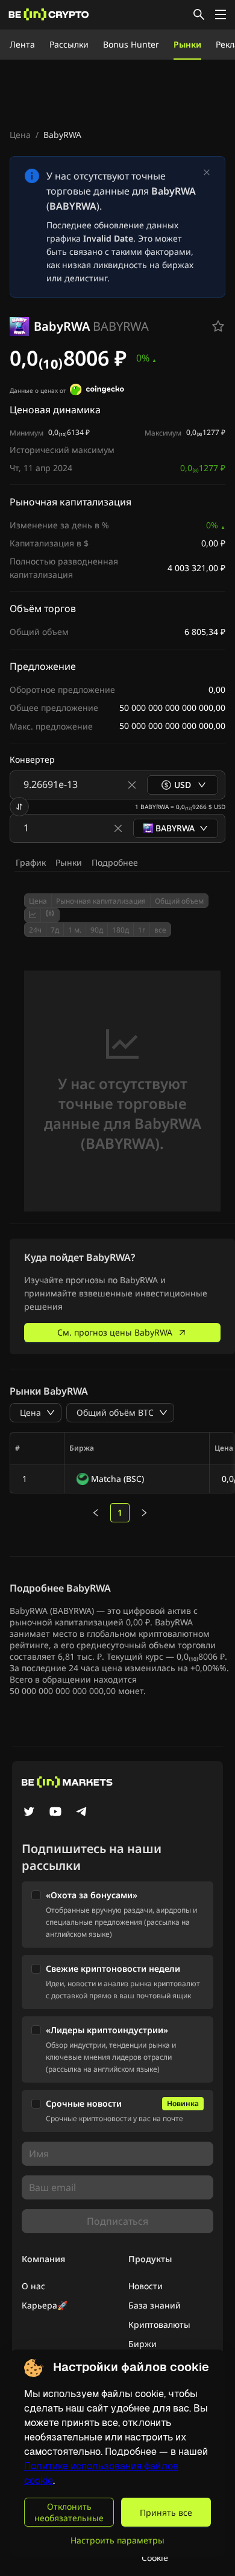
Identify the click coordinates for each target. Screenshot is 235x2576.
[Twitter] (29, 1813)
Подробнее (115, 862)
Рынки (187, 44)
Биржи (143, 2344)
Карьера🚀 (45, 2305)
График (31, 862)
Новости (146, 2286)
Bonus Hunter (131, 44)
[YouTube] (55, 1813)
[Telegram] (82, 1813)
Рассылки (69, 44)
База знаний (155, 2305)
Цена (20, 135)
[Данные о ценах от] (97, 391)
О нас (33, 2286)
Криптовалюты (159, 2324)
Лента (22, 44)
